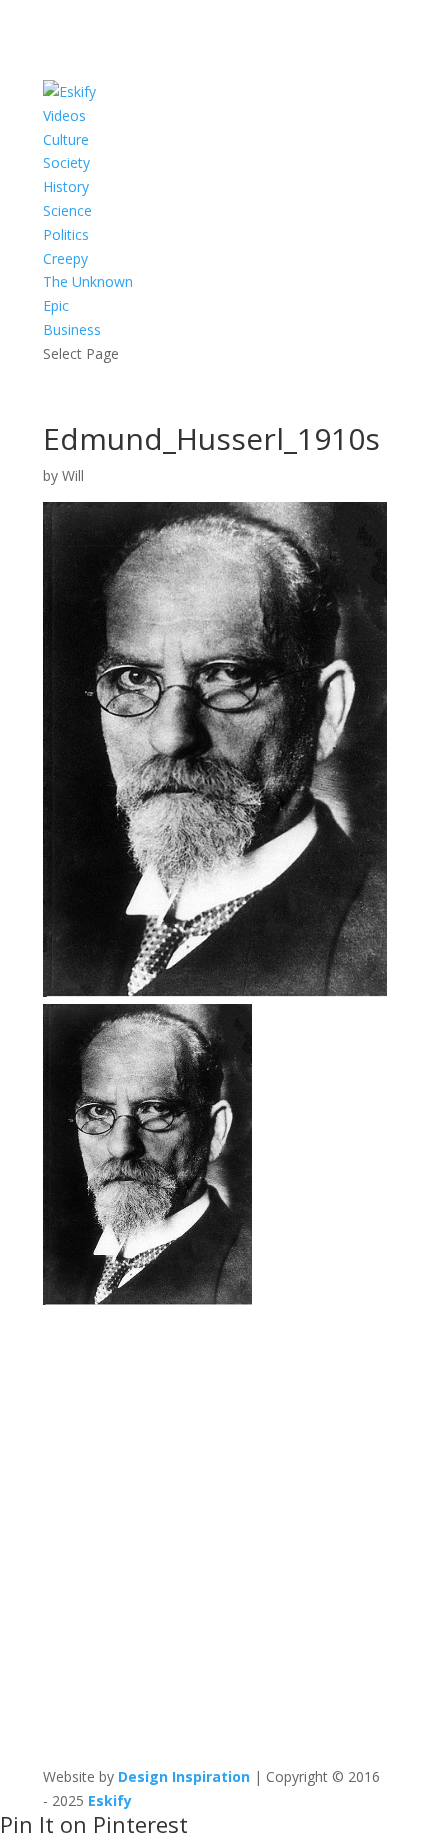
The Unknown (88, 281)
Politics (66, 234)
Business (72, 329)
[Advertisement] (215, 1527)
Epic (56, 305)
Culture (66, 139)
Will (73, 475)
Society (66, 162)
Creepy (65, 258)
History (66, 186)
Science (67, 210)
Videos (64, 115)
